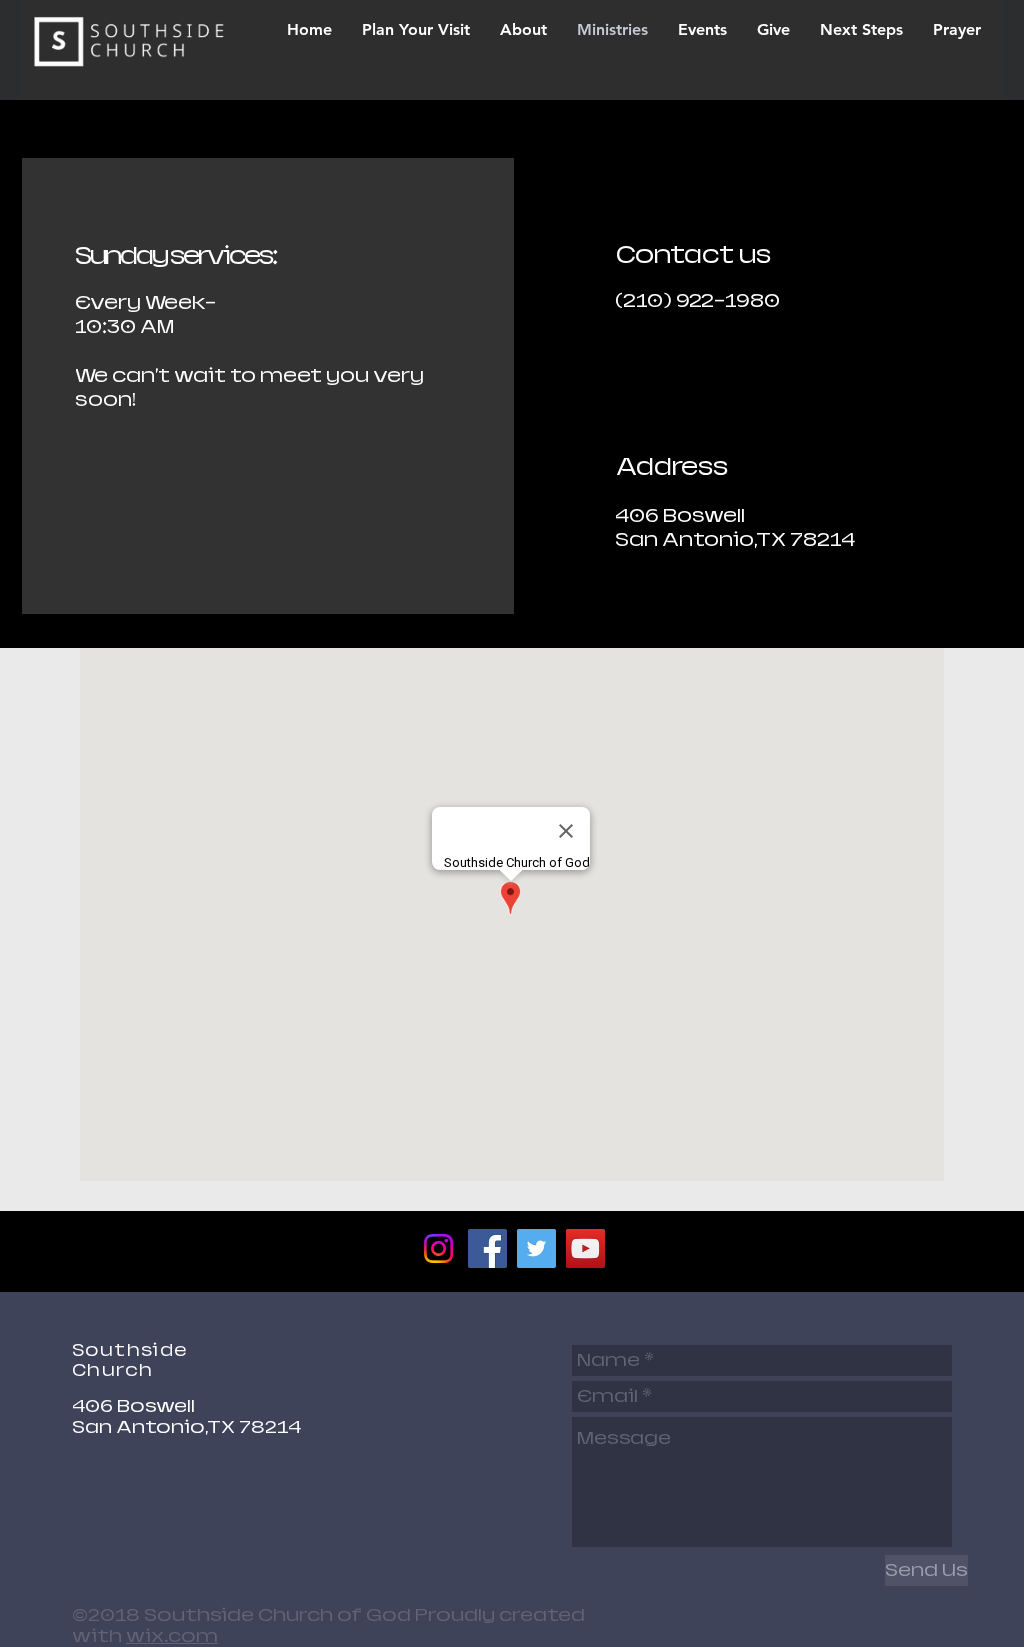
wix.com (172, 1636)
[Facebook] (487, 1248)
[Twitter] (536, 1248)
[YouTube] (585, 1248)
